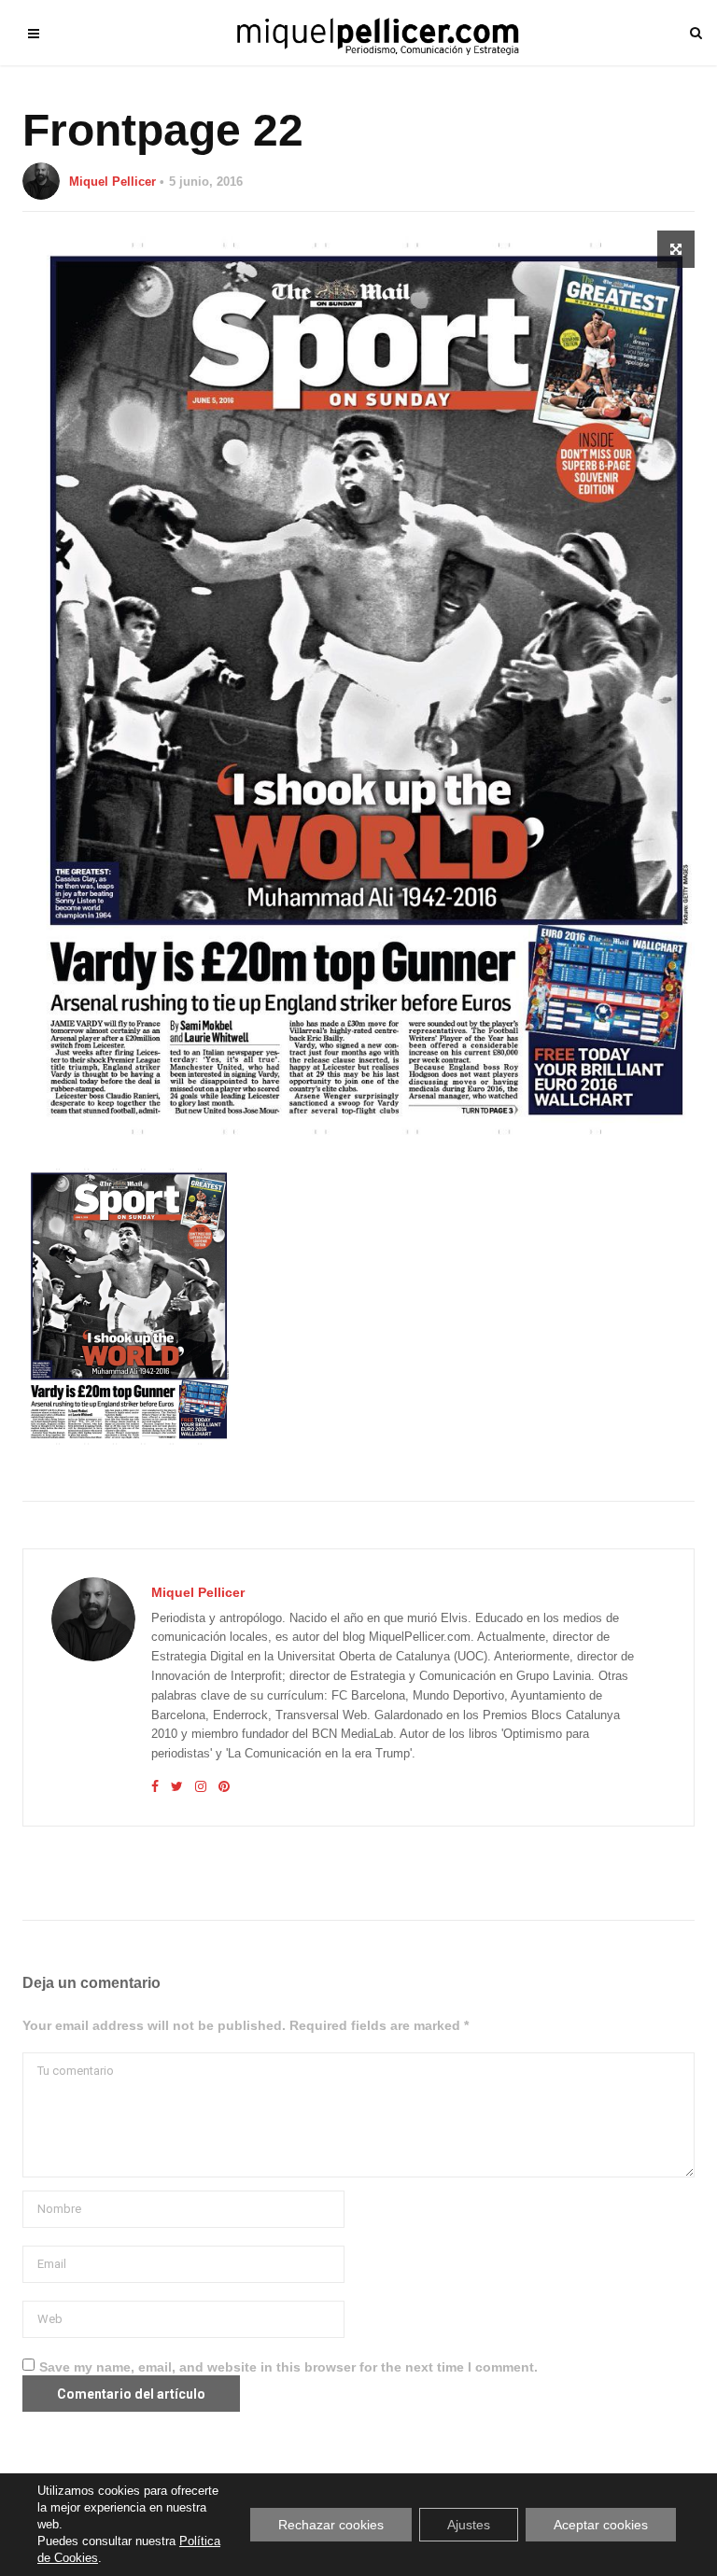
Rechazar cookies (331, 2525)
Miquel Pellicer (112, 182)
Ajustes (469, 2525)
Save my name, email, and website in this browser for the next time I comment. (288, 2367)
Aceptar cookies (601, 2525)
